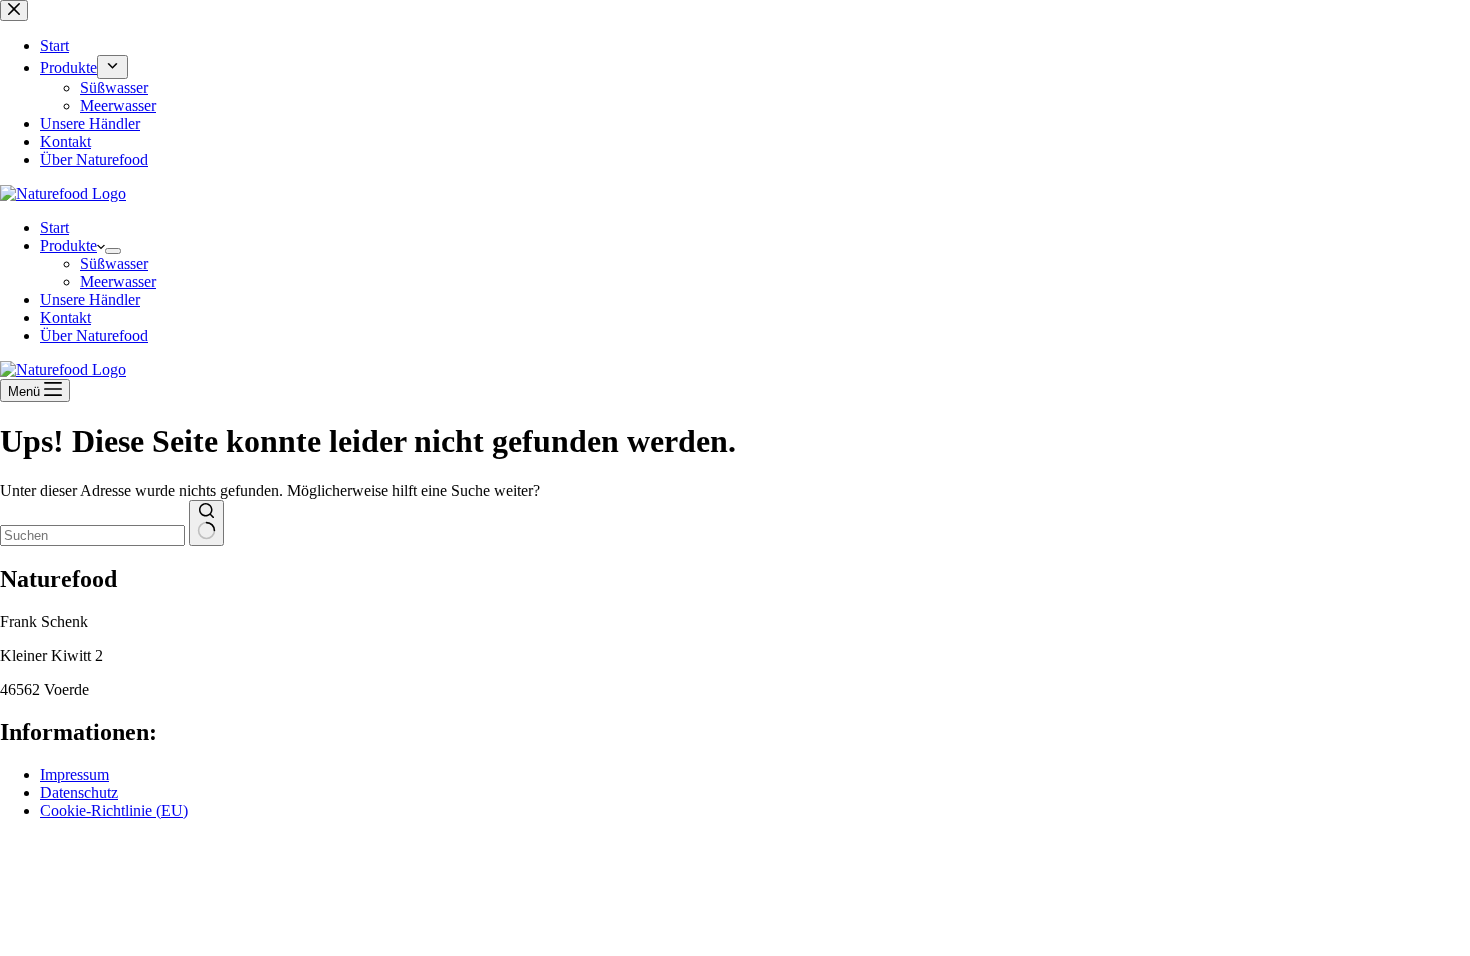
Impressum (74, 774)
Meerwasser (118, 281)
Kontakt (65, 317)
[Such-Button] (206, 523)
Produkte (68, 245)
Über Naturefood (94, 335)
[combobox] (92, 535)
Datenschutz (79, 792)
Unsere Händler (90, 299)
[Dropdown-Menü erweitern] (113, 251)
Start (54, 227)
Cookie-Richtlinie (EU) (114, 810)
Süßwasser (114, 263)
